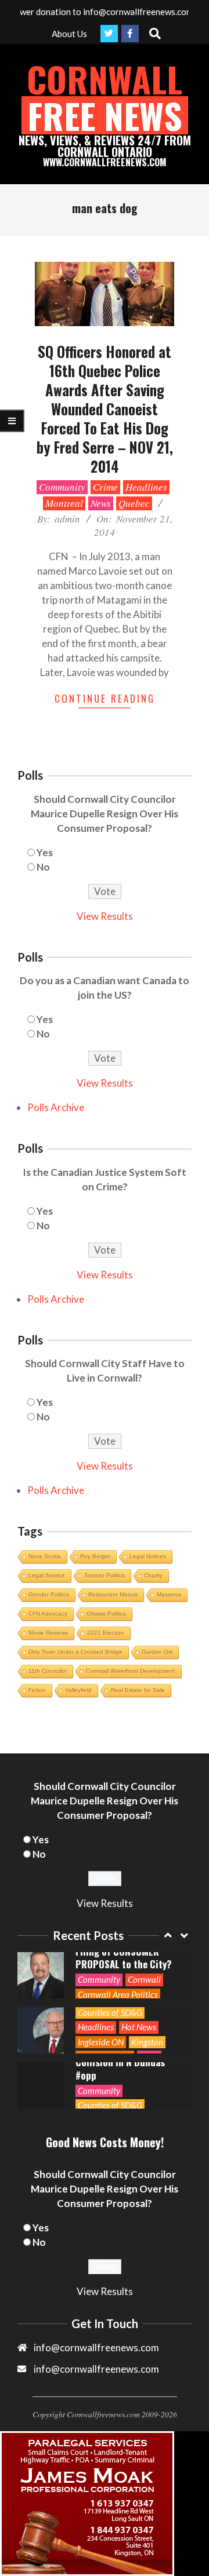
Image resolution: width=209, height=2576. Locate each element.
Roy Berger (95, 1556)
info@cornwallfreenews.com (96, 2369)
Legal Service (47, 1575)
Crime (105, 487)
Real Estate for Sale (138, 1690)
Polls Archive (56, 1107)
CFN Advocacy (48, 1614)
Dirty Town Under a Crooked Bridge (75, 1652)
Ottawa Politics (106, 1614)
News (101, 503)
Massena (169, 1594)
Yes (45, 852)
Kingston (147, 2042)
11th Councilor (48, 1671)
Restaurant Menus (113, 1594)
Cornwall (144, 1979)
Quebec (134, 503)
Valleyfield (78, 1690)
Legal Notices (148, 1556)
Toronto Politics (105, 1575)
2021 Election (106, 1633)
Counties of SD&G (110, 2012)
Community (62, 487)
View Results (105, 916)
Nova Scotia (45, 1556)
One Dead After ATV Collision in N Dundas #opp (120, 2062)
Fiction (37, 1690)
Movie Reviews (48, 1633)
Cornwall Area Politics (118, 1994)
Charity (153, 1575)
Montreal (64, 503)
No (43, 867)
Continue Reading (105, 698)
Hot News (139, 2027)
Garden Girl (157, 1652)
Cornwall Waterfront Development (131, 1671)
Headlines (146, 487)
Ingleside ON (101, 2042)
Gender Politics (49, 1594)
